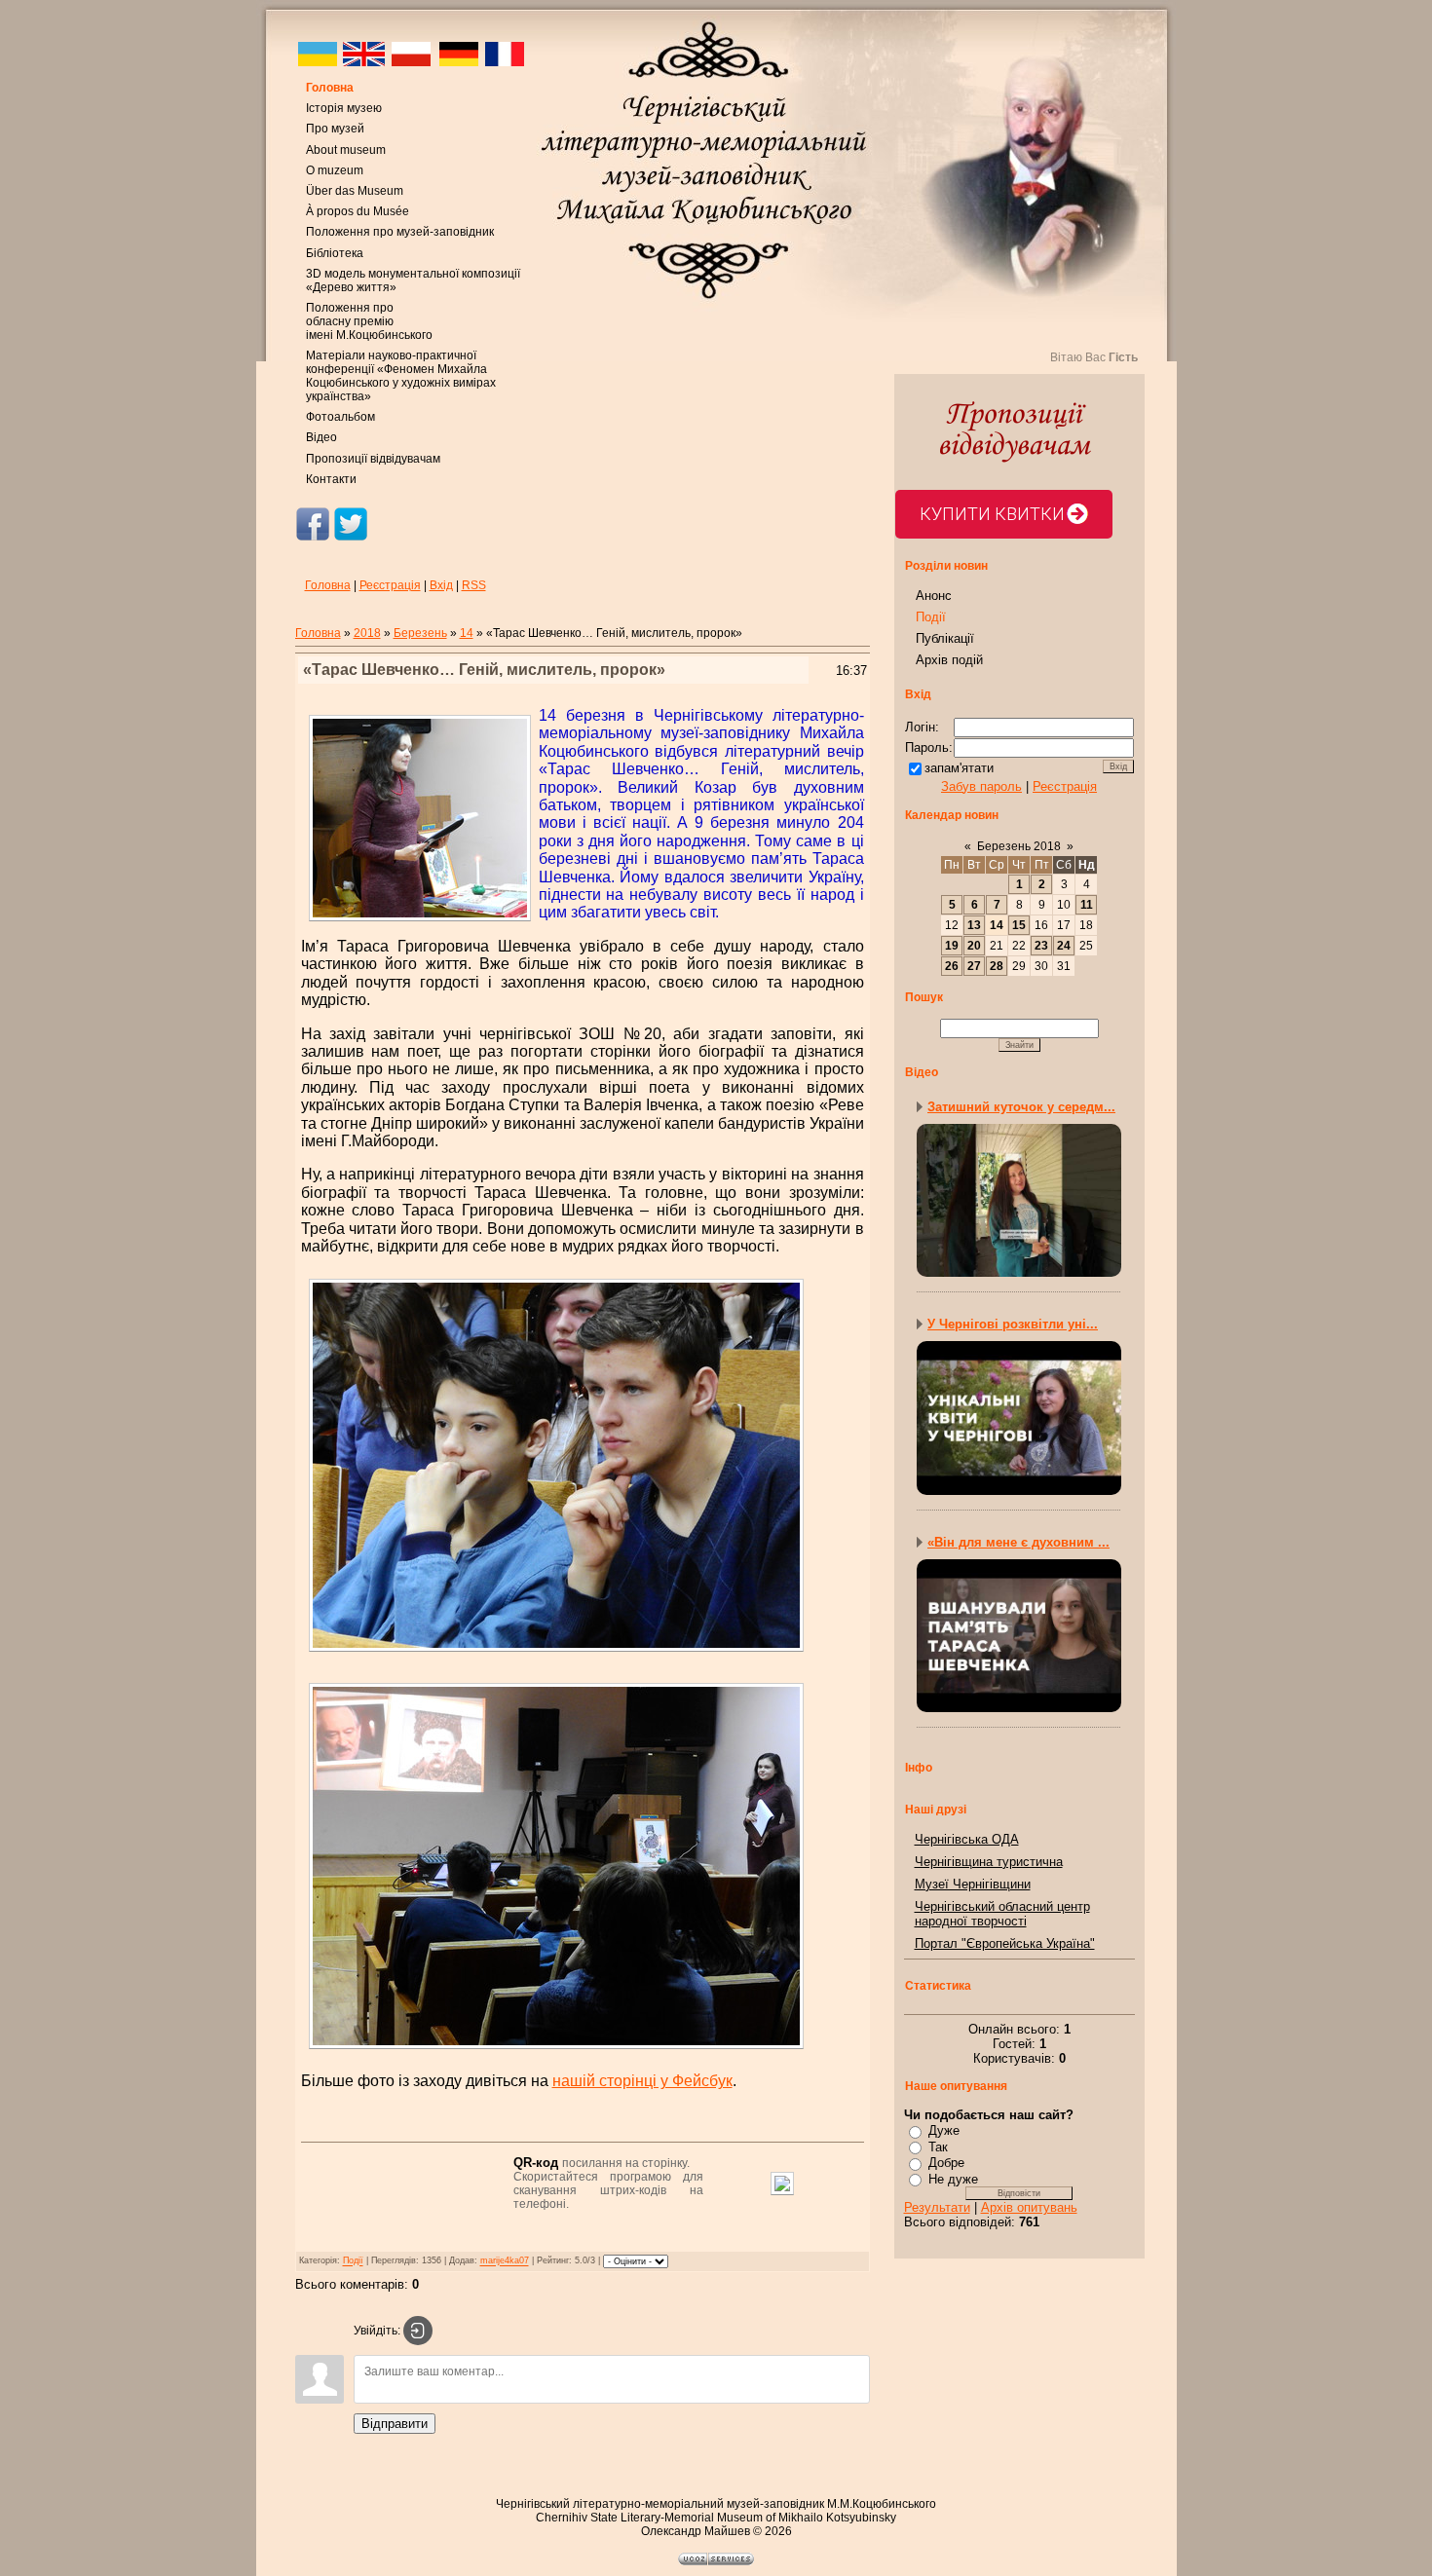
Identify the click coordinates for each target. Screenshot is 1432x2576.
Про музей (335, 129)
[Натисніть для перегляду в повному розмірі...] (556, 1654)
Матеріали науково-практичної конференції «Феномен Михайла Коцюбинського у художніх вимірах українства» (401, 376)
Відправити (395, 2424)
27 (974, 966)
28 (997, 966)
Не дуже (953, 2179)
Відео (321, 437)
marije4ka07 (505, 2261)
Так (938, 2147)
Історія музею (344, 108)
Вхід (441, 585)
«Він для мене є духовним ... (1018, 1542)
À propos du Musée (358, 211)
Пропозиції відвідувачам (373, 459)
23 (1041, 946)
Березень (420, 633)
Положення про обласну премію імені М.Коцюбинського (369, 321)
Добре (946, 2163)
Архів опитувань (1029, 2207)
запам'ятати (959, 768)
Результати (937, 2207)
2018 (367, 633)
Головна (330, 88)
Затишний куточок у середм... (1021, 1107)
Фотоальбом (340, 417)
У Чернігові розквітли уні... (1013, 1324)
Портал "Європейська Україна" (1005, 1943)
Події (353, 2261)
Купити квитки (992, 514)
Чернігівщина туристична (989, 1862)
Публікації (945, 638)
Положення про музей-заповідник (400, 232)
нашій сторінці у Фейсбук (642, 2081)
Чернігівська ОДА (967, 1839)
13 (974, 925)
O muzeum (335, 170)
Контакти (331, 479)
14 (467, 633)
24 (1064, 946)
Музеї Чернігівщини (973, 1884)
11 (1087, 905)
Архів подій (949, 660)
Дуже (944, 2130)
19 (952, 946)
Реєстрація (390, 585)
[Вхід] (418, 2331)
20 (974, 946)
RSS (474, 585)
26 (952, 966)
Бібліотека (335, 253)
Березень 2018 (1019, 846)
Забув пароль (981, 786)
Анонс (934, 596)
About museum (346, 150)
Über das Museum (355, 191)
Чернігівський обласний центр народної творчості (1002, 1914)
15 (1019, 925)
